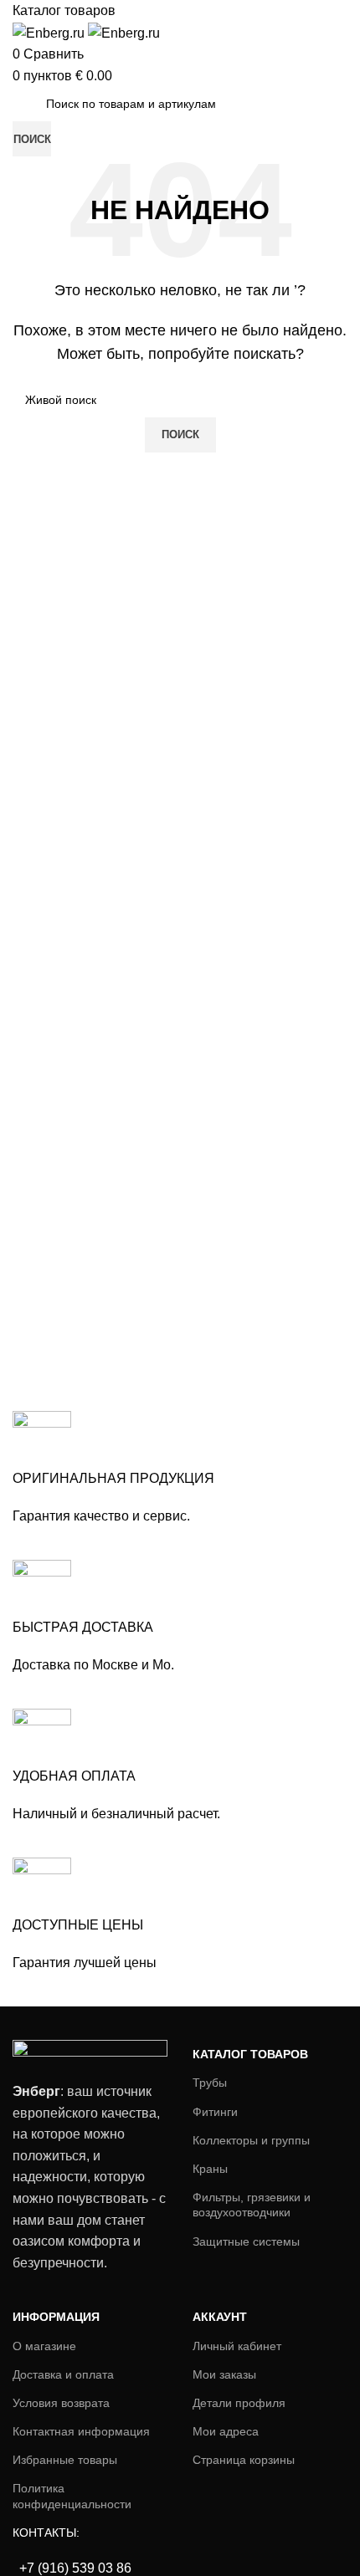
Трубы (210, 2083)
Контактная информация (81, 2431)
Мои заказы (224, 2374)
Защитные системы (246, 2241)
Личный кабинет (237, 2346)
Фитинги (215, 2112)
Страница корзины (244, 2460)
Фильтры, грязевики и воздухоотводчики (252, 2205)
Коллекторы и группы (251, 2140)
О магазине (44, 2346)
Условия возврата (61, 2403)
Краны (210, 2169)
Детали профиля (239, 2403)
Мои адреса (226, 2431)
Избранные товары (65, 2460)
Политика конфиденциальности (72, 2496)
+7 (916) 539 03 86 (74, 2568)
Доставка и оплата (63, 2374)
